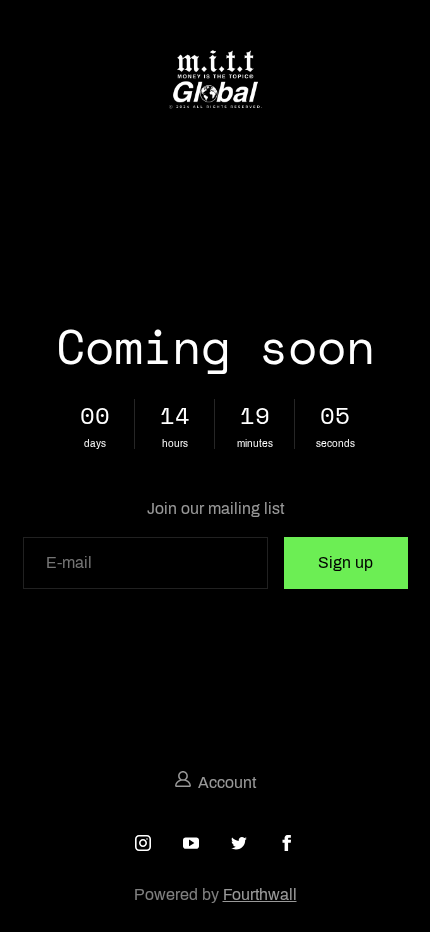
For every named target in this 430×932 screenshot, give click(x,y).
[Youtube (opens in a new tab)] (191, 843)
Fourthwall (260, 894)
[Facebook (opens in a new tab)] (287, 843)
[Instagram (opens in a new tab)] (143, 843)
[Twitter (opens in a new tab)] (239, 843)
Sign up (345, 562)
